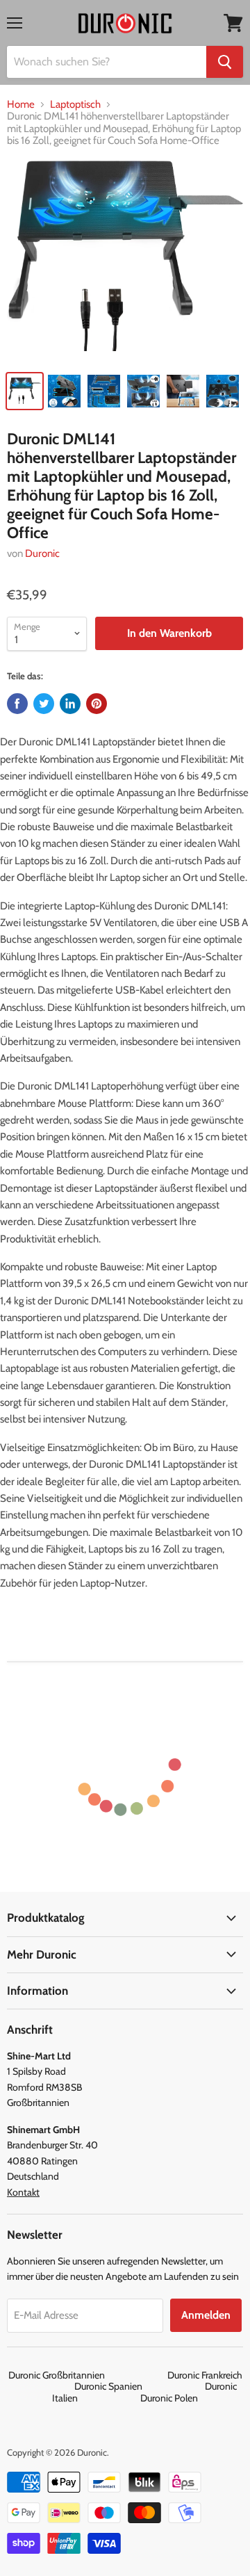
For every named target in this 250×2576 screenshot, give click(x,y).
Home (21, 105)
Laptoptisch (75, 105)
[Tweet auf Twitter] (44, 704)
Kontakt (23, 2192)
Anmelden (206, 2315)
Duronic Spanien (139, 2386)
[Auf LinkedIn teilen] (70, 704)
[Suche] (225, 62)
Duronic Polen (169, 2398)
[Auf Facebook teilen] (17, 704)
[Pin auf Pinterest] (97, 704)
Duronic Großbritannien (87, 2375)
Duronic (42, 553)
